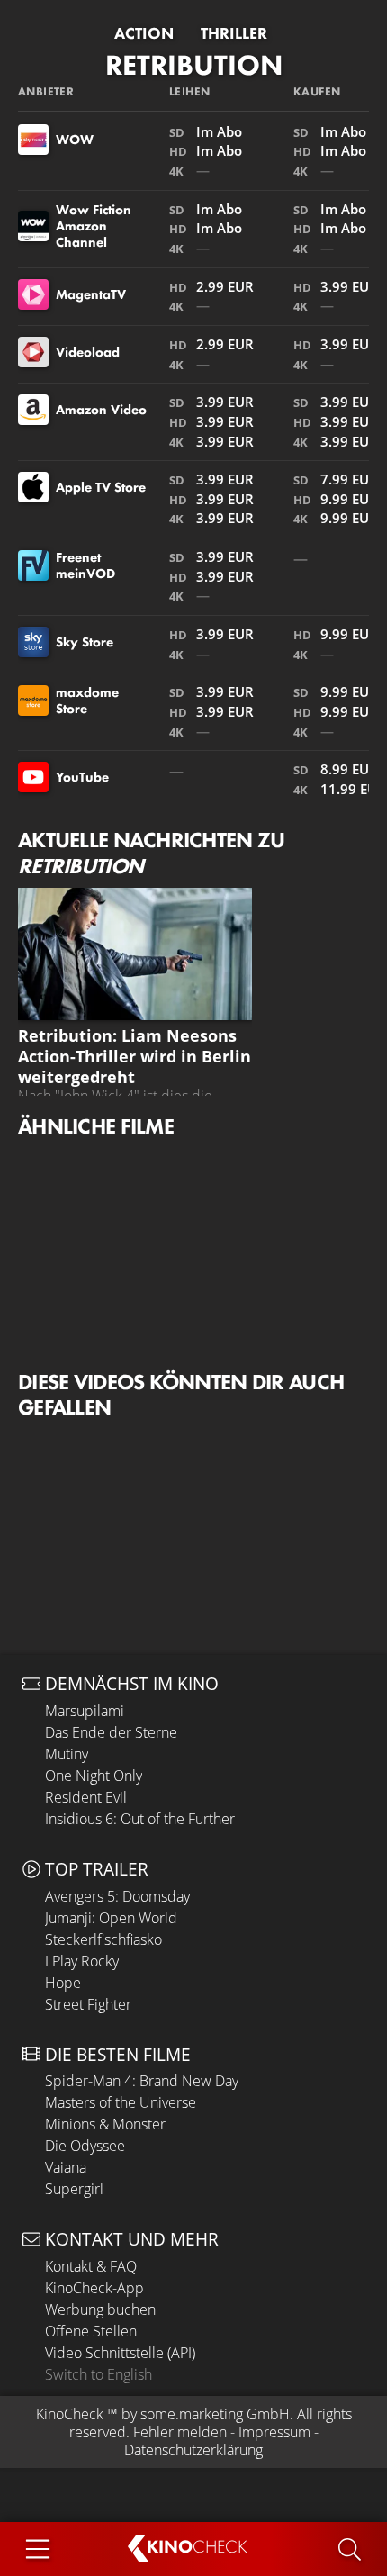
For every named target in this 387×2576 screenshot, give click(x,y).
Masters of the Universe (121, 2102)
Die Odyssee (85, 2146)
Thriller (234, 33)
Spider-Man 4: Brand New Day (142, 2081)
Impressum (274, 2432)
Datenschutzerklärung (193, 2450)
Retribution (194, 65)
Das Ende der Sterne (111, 1732)
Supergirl (74, 2189)
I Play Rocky (82, 1961)
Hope (63, 1983)
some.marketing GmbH (215, 2414)
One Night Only (94, 1776)
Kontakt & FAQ (91, 2266)
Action (144, 33)
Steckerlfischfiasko (103, 1939)
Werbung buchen (100, 2309)
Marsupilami (85, 1711)
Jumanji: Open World (111, 1918)
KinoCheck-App (94, 2288)
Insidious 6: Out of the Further (140, 1819)
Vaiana (66, 2167)
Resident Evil (86, 1797)
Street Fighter (88, 2004)
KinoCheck (70, 2414)
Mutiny (67, 1754)
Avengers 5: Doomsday (117, 1896)
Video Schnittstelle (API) (120, 2353)
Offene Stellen (91, 2331)
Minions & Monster (105, 2124)
